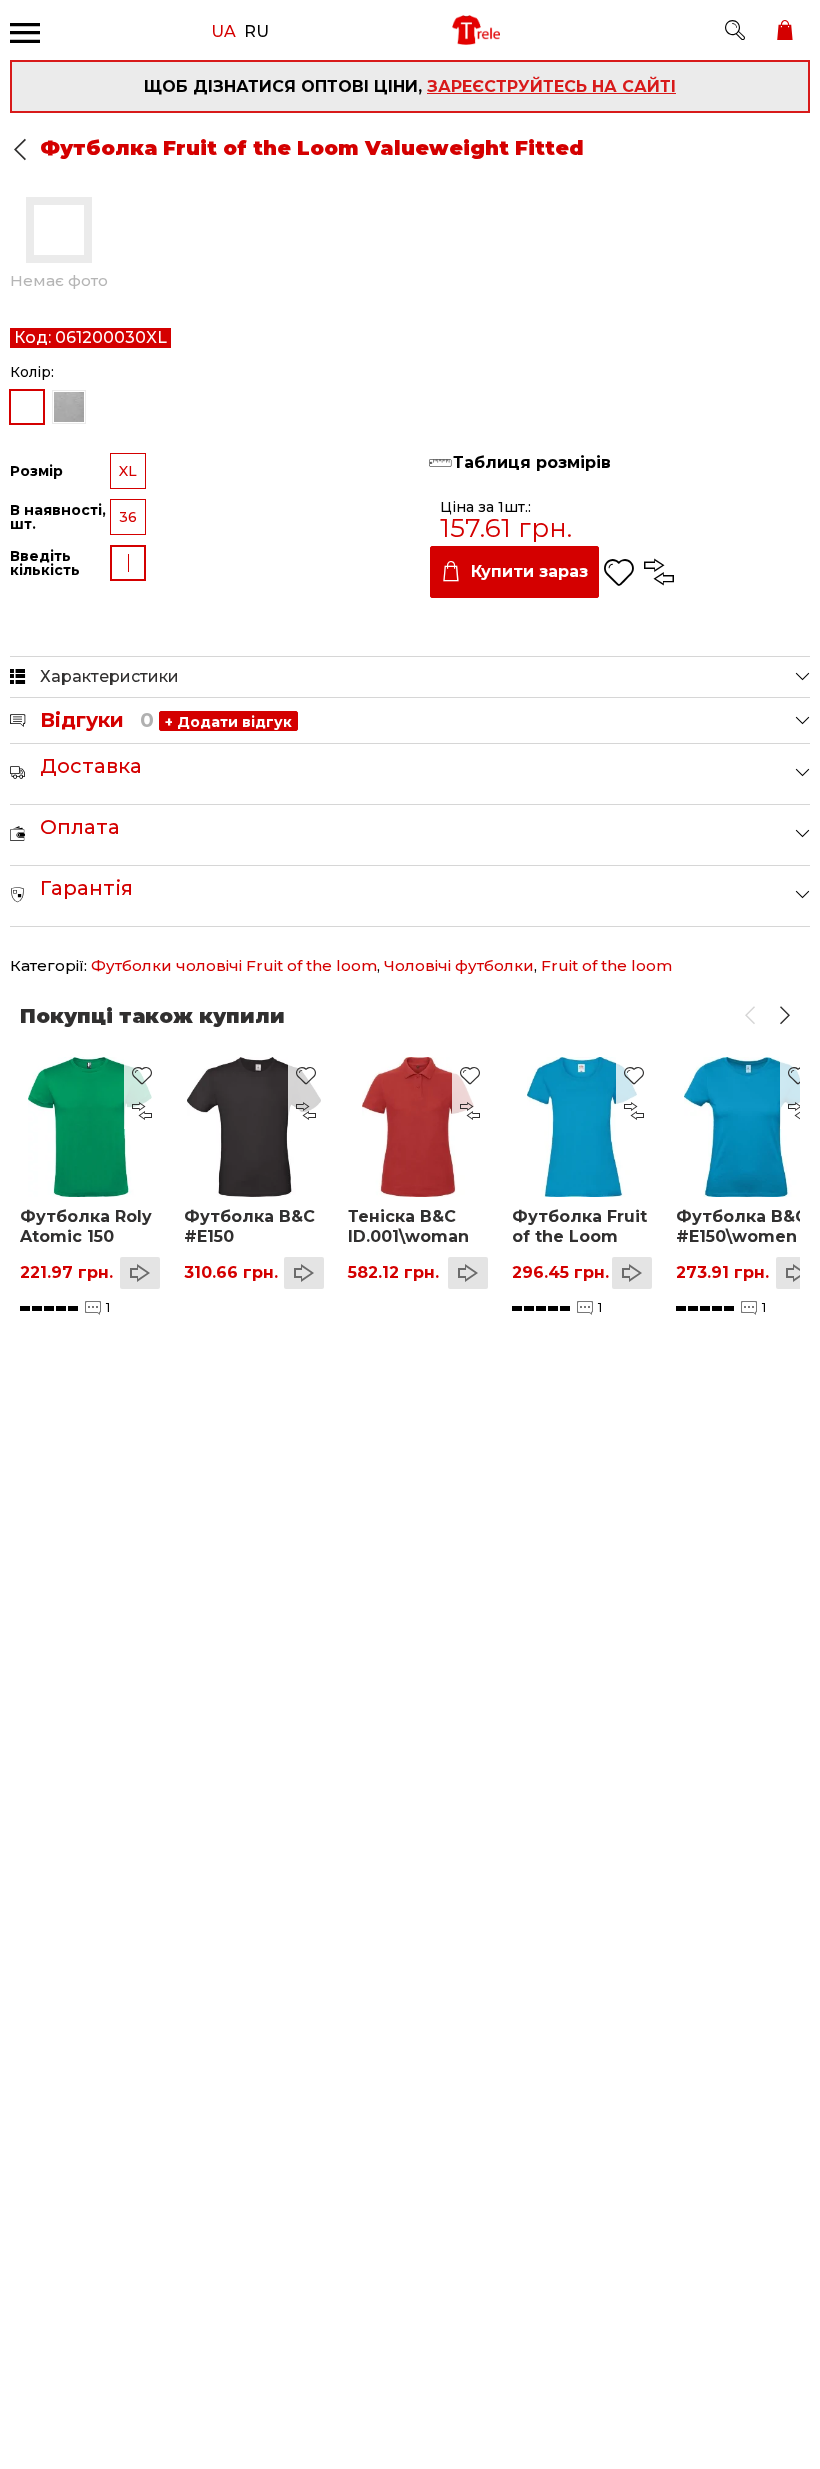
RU (256, 30)
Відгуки (97, 720)
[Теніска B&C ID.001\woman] (418, 1127)
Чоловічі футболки (459, 965)
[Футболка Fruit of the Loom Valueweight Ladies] (582, 1127)
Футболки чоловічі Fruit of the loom (234, 965)
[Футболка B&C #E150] (254, 1127)
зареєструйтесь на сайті (551, 86)
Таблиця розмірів (532, 463)
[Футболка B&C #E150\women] (746, 1127)
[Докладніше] (140, 1273)
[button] (750, 1016)
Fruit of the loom (606, 965)
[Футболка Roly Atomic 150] (90, 1127)
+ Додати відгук (228, 722)
